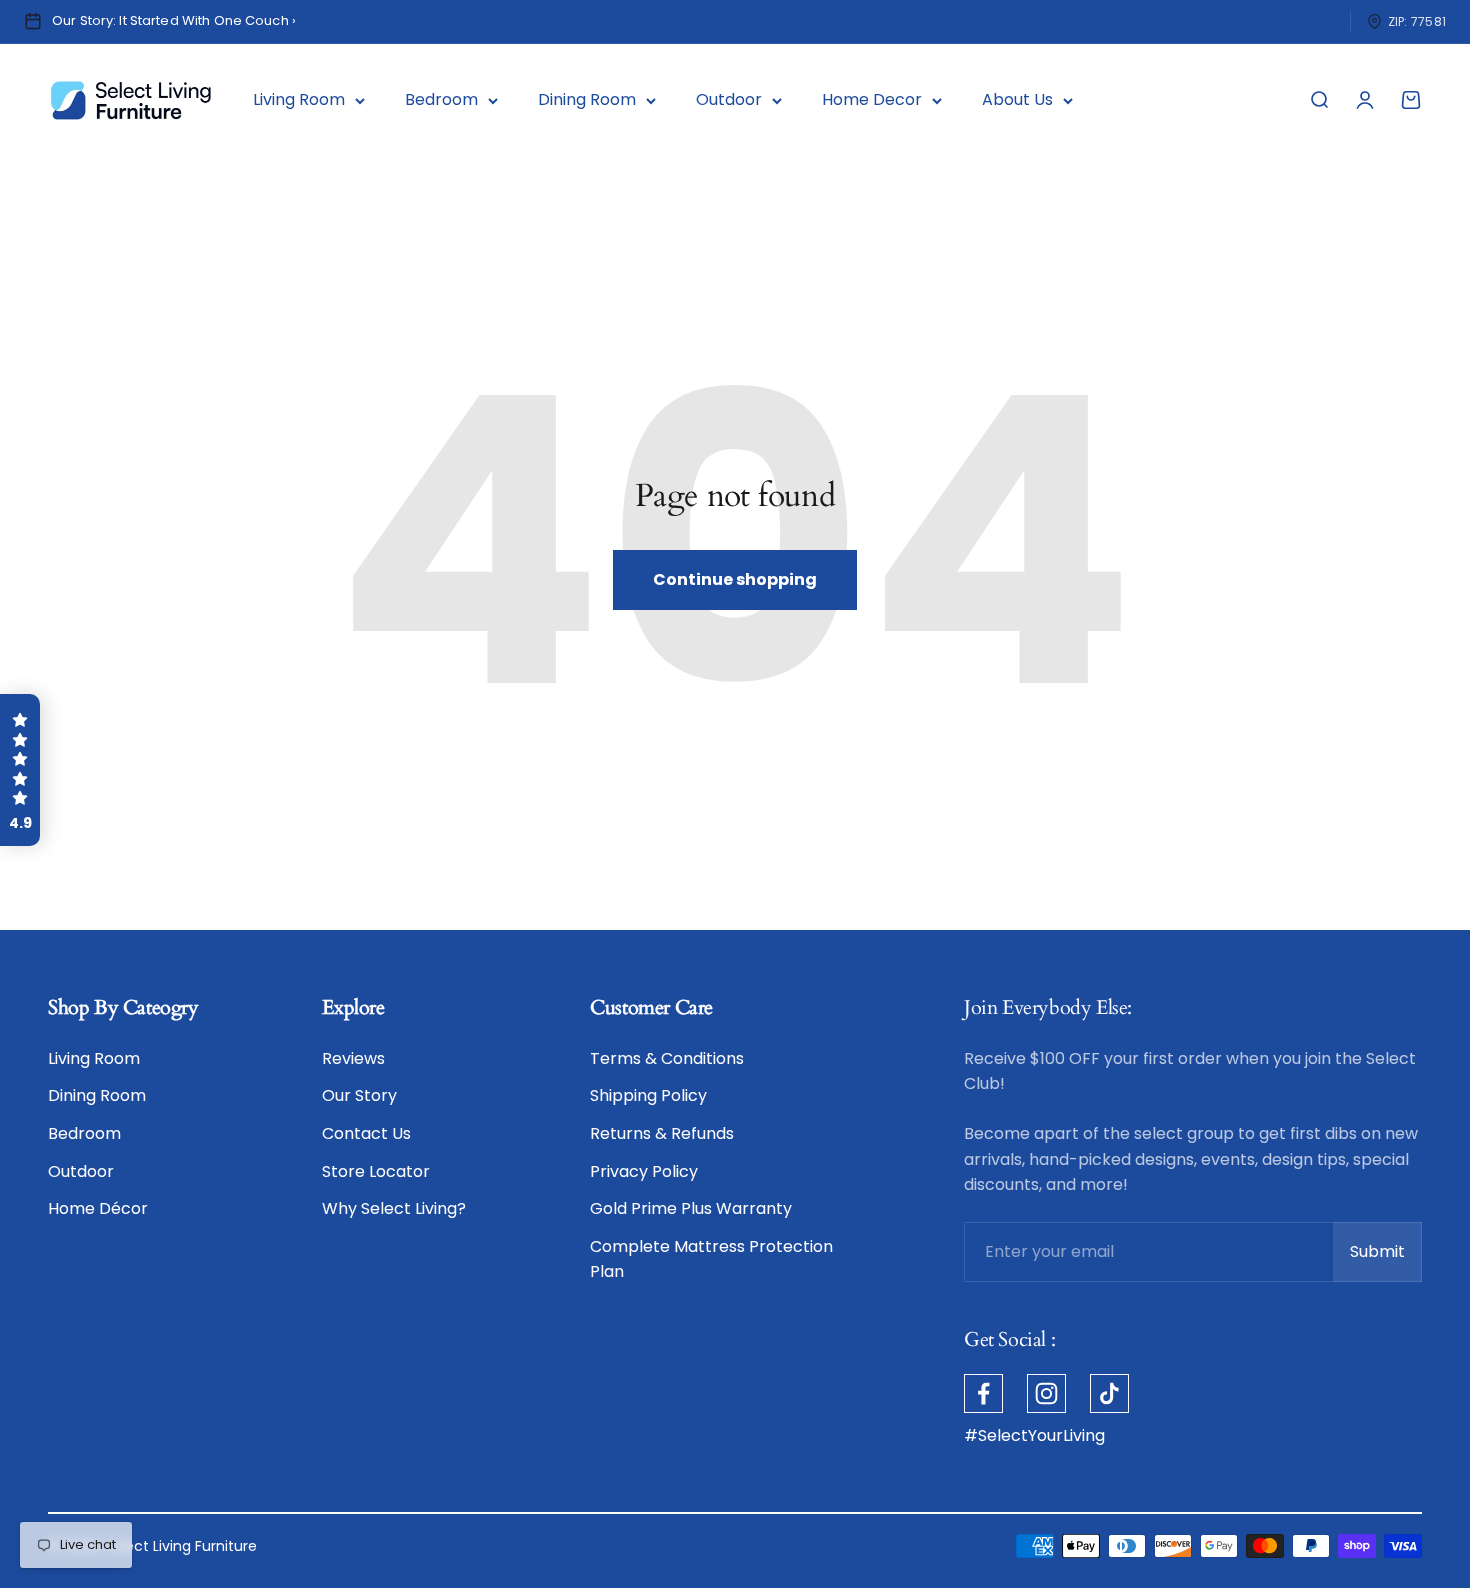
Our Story (359, 1095)
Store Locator (376, 1171)
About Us (1017, 99)
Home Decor (872, 99)
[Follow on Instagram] (1046, 1393)
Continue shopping (735, 579)
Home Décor (98, 1208)
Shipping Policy (648, 1095)
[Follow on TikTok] (1109, 1393)
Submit (1386, 1257)
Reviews (353, 1058)
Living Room (299, 99)
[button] (20, 770)
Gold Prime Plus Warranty (691, 1208)
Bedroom (441, 99)
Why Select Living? (394, 1208)
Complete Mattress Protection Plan (711, 1259)
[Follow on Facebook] (983, 1393)
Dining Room (587, 99)
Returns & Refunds (662, 1133)
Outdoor (729, 99)
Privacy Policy (644, 1171)
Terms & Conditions (667, 1058)
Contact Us (366, 1133)
